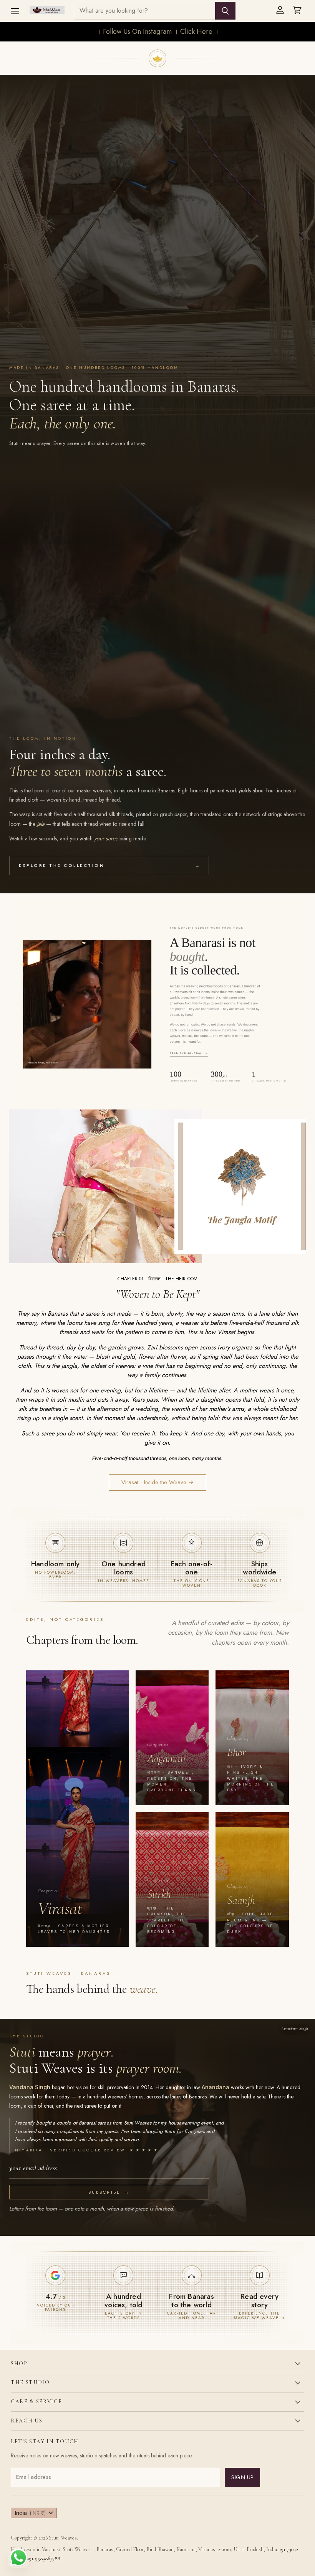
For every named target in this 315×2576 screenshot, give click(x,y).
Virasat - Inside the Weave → (157, 1482)
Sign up (242, 2477)
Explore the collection (109, 865)
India (30, 2513)
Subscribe (109, 2192)
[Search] (225, 11)
